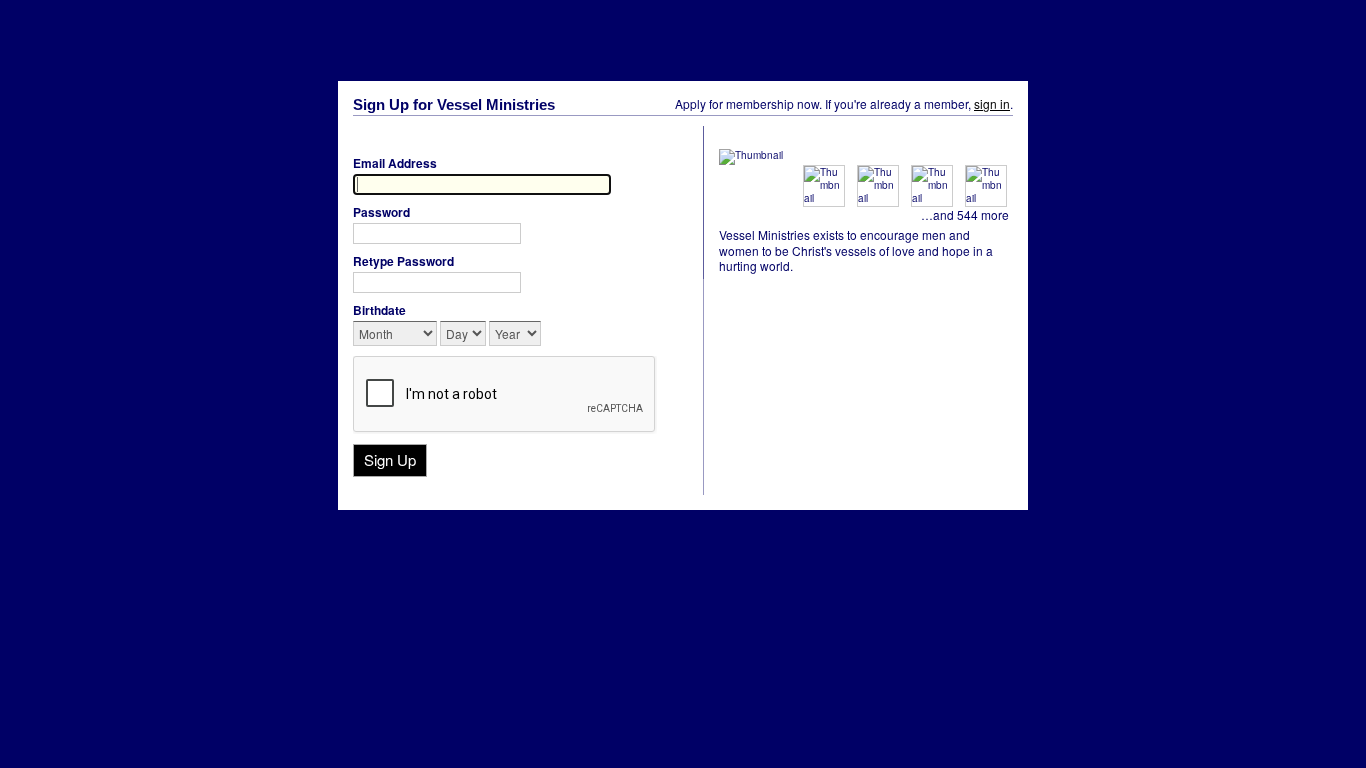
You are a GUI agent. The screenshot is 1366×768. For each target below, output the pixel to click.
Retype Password (403, 261)
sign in (992, 103)
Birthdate (379, 310)
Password (381, 212)
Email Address (395, 163)
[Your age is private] (555, 335)
